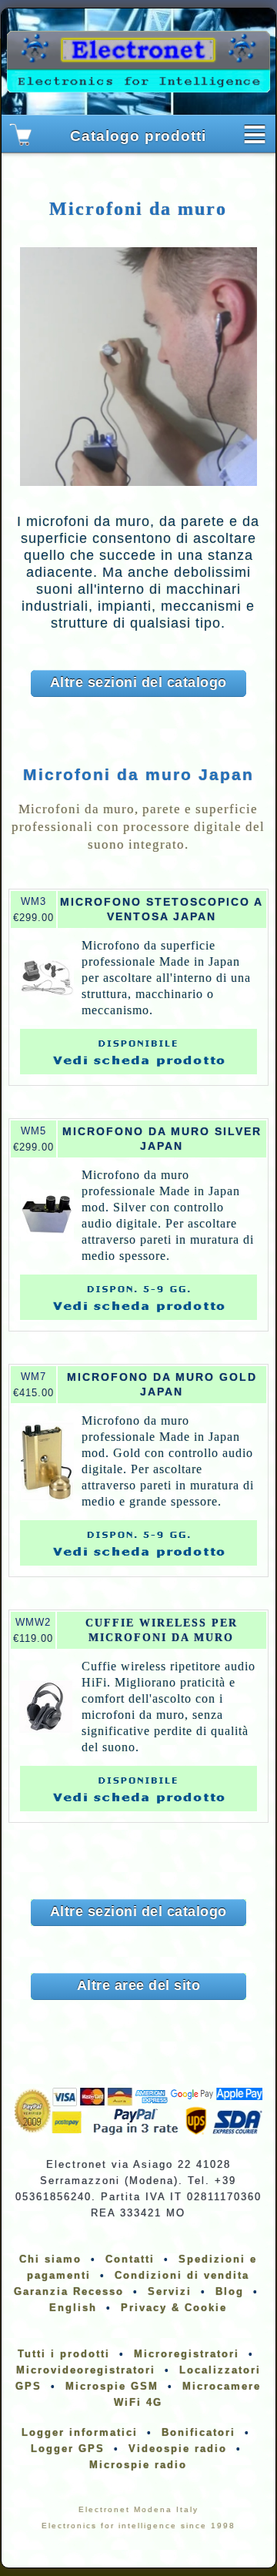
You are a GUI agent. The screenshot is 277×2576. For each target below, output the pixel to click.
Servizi (170, 2291)
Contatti (130, 2259)
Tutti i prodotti (64, 2354)
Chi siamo (50, 2259)
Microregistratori (187, 2354)
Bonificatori (199, 2432)
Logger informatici (80, 2432)
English (73, 2308)
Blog (230, 2291)
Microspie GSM (112, 2386)
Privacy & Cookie (174, 2308)
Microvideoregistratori (86, 2370)
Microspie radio (138, 2465)
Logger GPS (68, 2449)
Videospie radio (178, 2449)
